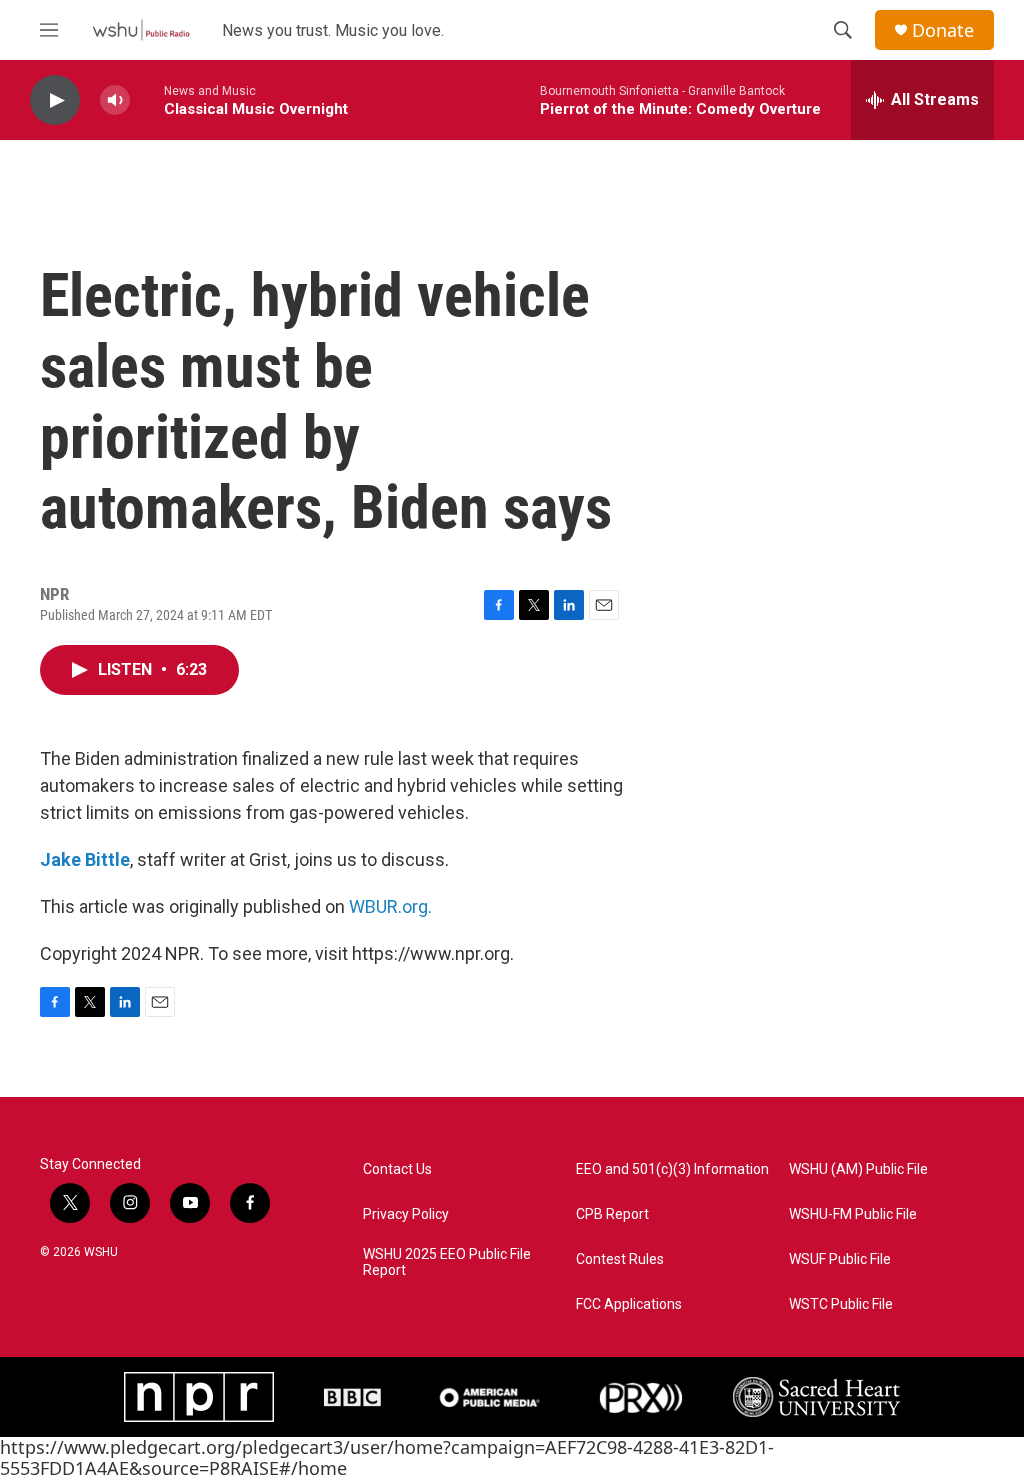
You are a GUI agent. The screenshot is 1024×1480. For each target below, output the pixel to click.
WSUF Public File (840, 1259)
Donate (943, 30)
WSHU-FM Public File (853, 1214)
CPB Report (612, 1214)
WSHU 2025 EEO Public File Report (447, 1262)
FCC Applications (629, 1304)
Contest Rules (620, 1259)
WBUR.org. (390, 906)
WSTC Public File (841, 1304)
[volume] (115, 100)
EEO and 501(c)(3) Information (672, 1169)
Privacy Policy (406, 1214)
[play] (55, 100)
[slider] (147, 99)
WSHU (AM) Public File (858, 1169)
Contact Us (397, 1169)
